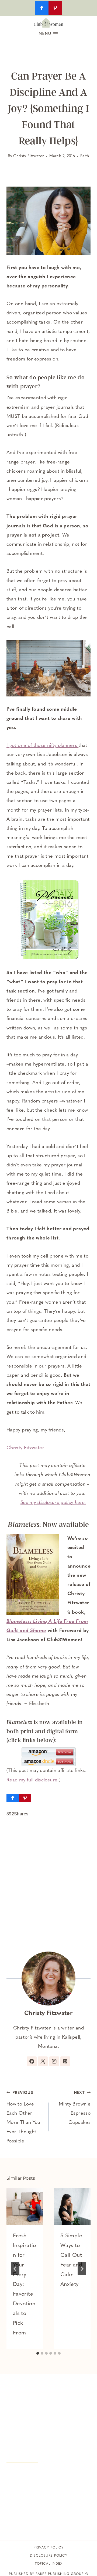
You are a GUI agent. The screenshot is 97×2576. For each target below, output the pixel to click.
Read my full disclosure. (33, 1780)
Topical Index (49, 2564)
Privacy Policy (49, 2548)
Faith (85, 156)
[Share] (13, 1798)
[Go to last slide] (15, 2269)
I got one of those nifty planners (42, 746)
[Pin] (25, 1798)
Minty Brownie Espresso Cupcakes (75, 2108)
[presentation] (25, 2206)
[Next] (82, 2269)
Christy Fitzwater (29, 156)
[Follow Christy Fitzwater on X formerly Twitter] (43, 2061)
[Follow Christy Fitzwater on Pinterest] (65, 2061)
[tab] (38, 2353)
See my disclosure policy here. (53, 1503)
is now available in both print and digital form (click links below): (45, 1731)
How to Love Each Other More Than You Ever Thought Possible (23, 2117)
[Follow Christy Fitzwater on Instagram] (54, 2061)
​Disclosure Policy (49, 2556)
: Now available (48, 1524)
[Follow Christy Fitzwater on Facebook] (32, 2061)
